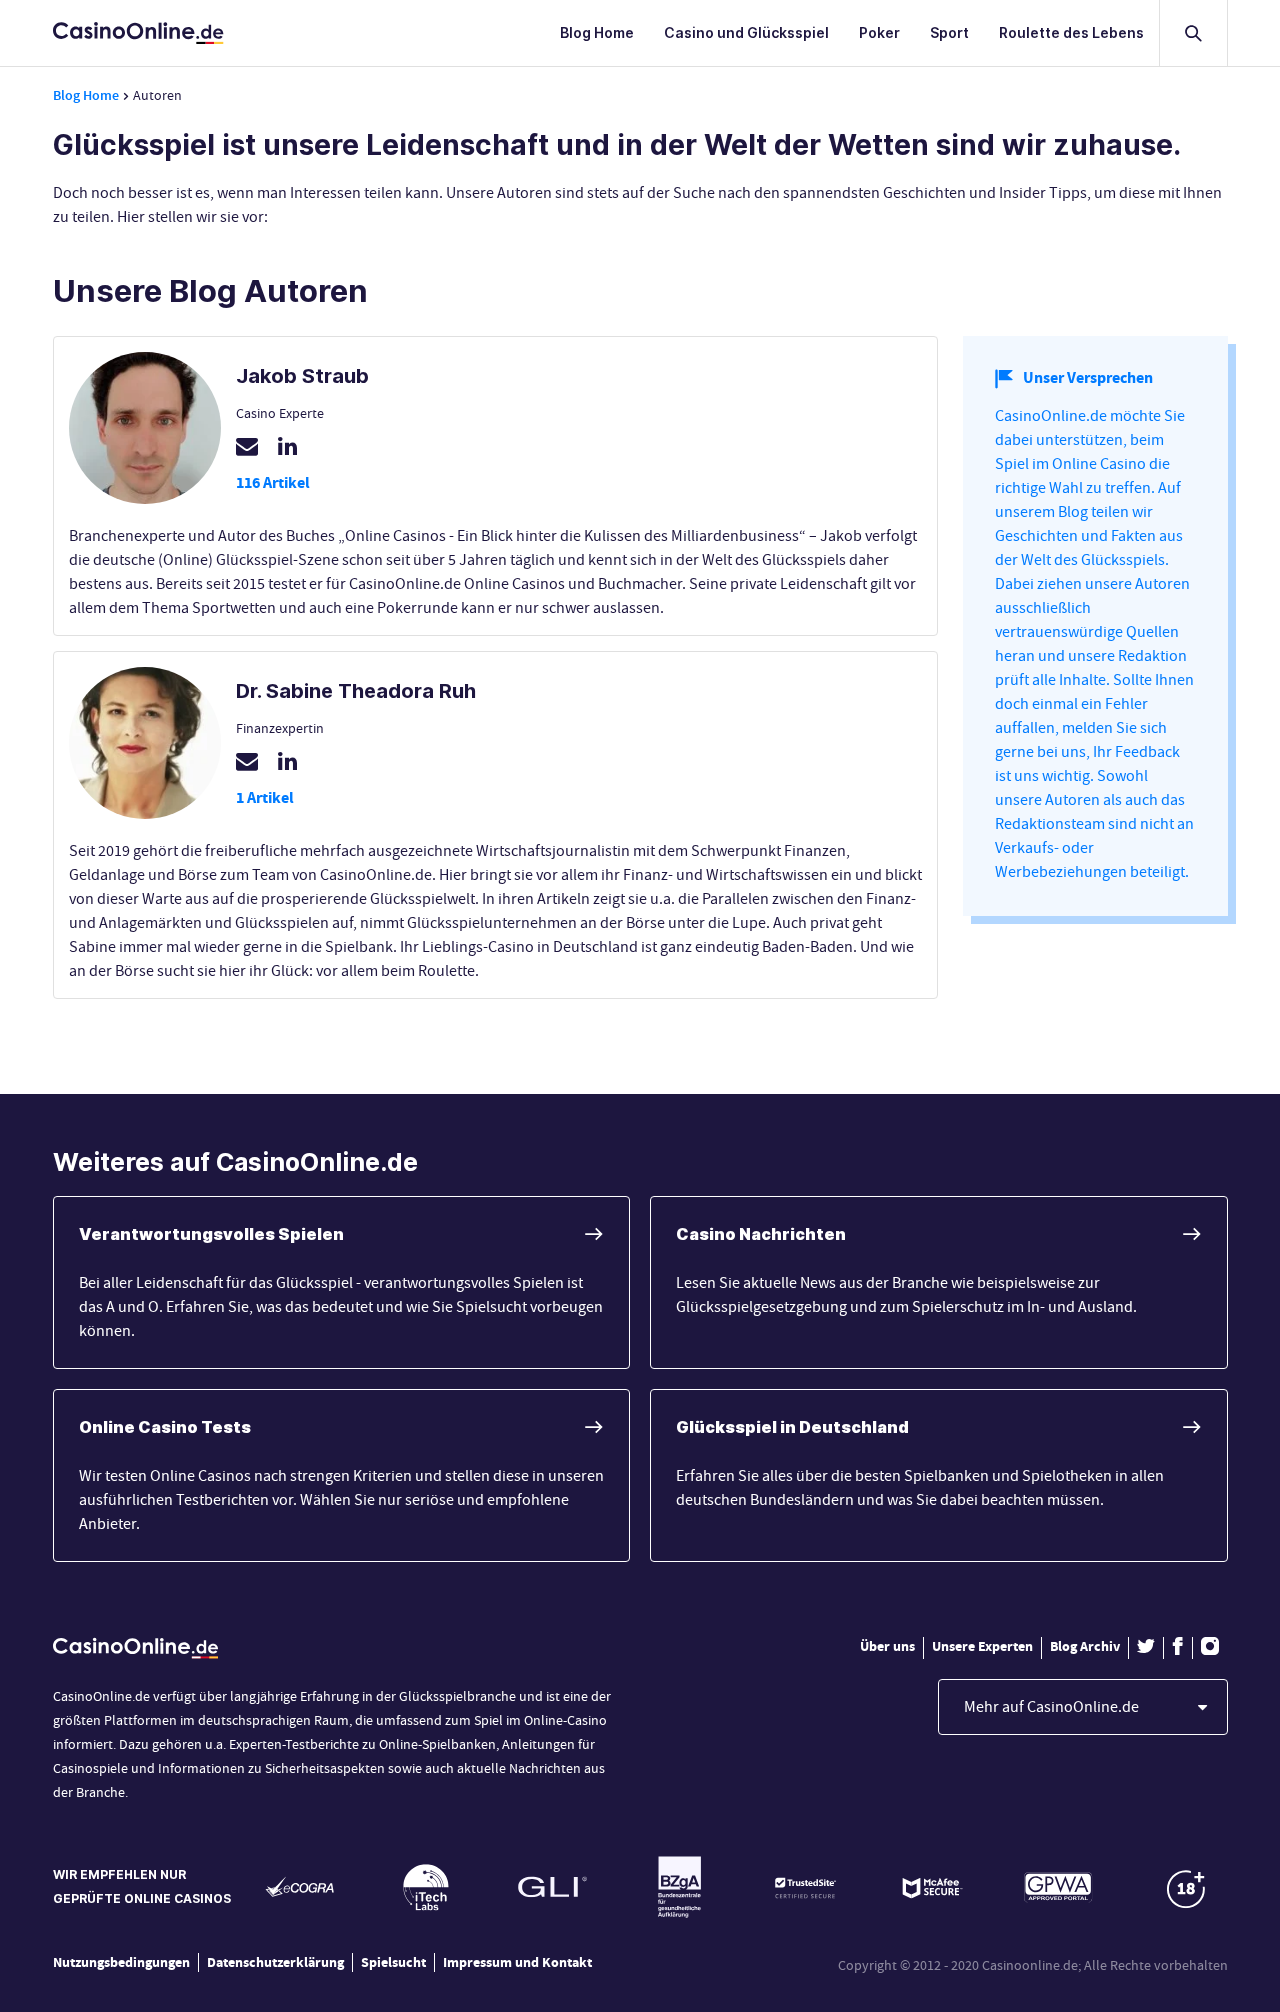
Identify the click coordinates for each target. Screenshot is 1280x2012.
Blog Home (597, 32)
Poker (879, 32)
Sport (949, 32)
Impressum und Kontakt (517, 1963)
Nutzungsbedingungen (121, 1963)
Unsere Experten (982, 1647)
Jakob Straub (302, 376)
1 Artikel (265, 797)
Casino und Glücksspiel (746, 32)
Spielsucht (393, 1963)
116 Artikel (273, 482)
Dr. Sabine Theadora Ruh (356, 691)
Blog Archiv (1085, 1647)
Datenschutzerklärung (275, 1963)
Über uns (887, 1647)
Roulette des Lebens (1071, 32)
